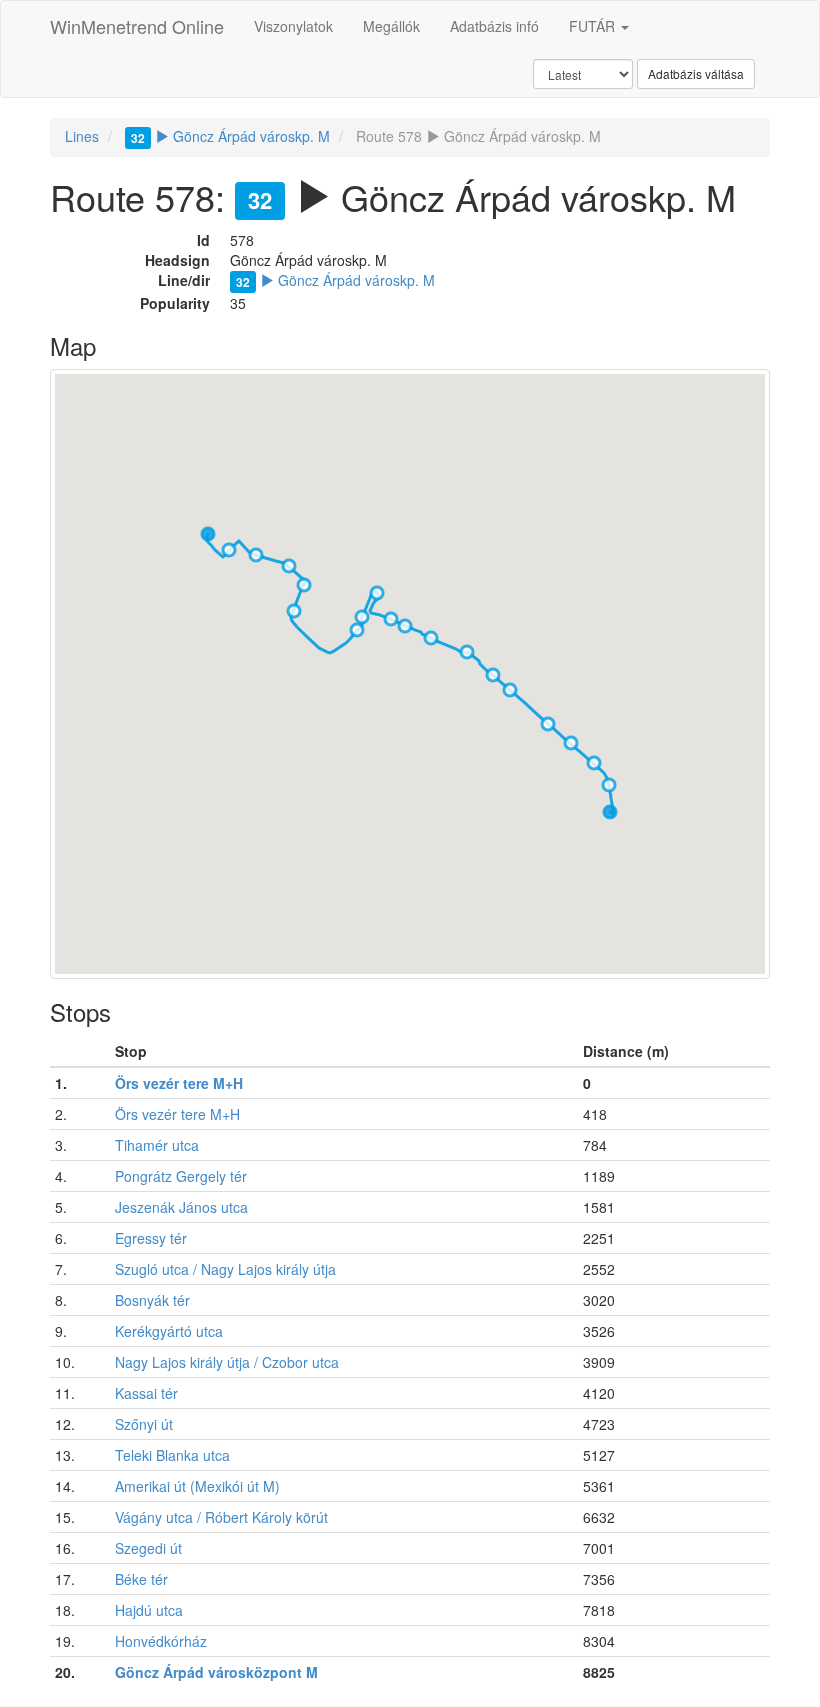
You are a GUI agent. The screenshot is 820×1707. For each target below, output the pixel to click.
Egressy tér (151, 1238)
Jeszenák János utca (181, 1207)
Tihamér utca (157, 1145)
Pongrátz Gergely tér (181, 1176)
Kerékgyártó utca (169, 1331)
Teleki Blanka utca (172, 1455)
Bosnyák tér (152, 1300)
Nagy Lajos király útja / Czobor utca (227, 1362)
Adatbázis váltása (696, 73)
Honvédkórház (161, 1641)
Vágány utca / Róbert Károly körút (221, 1517)
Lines (82, 136)
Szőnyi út (144, 1424)
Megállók (391, 26)
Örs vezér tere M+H (179, 1083)
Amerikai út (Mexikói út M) (197, 1486)
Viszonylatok (293, 26)
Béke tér (141, 1579)
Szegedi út (148, 1548)
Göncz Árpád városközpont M (216, 1672)
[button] (610, 812)
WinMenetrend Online (137, 26)
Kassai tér (146, 1393)
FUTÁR (594, 26)
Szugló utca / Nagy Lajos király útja (225, 1269)
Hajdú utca (149, 1610)
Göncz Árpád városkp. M (230, 136)
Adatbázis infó (494, 26)
